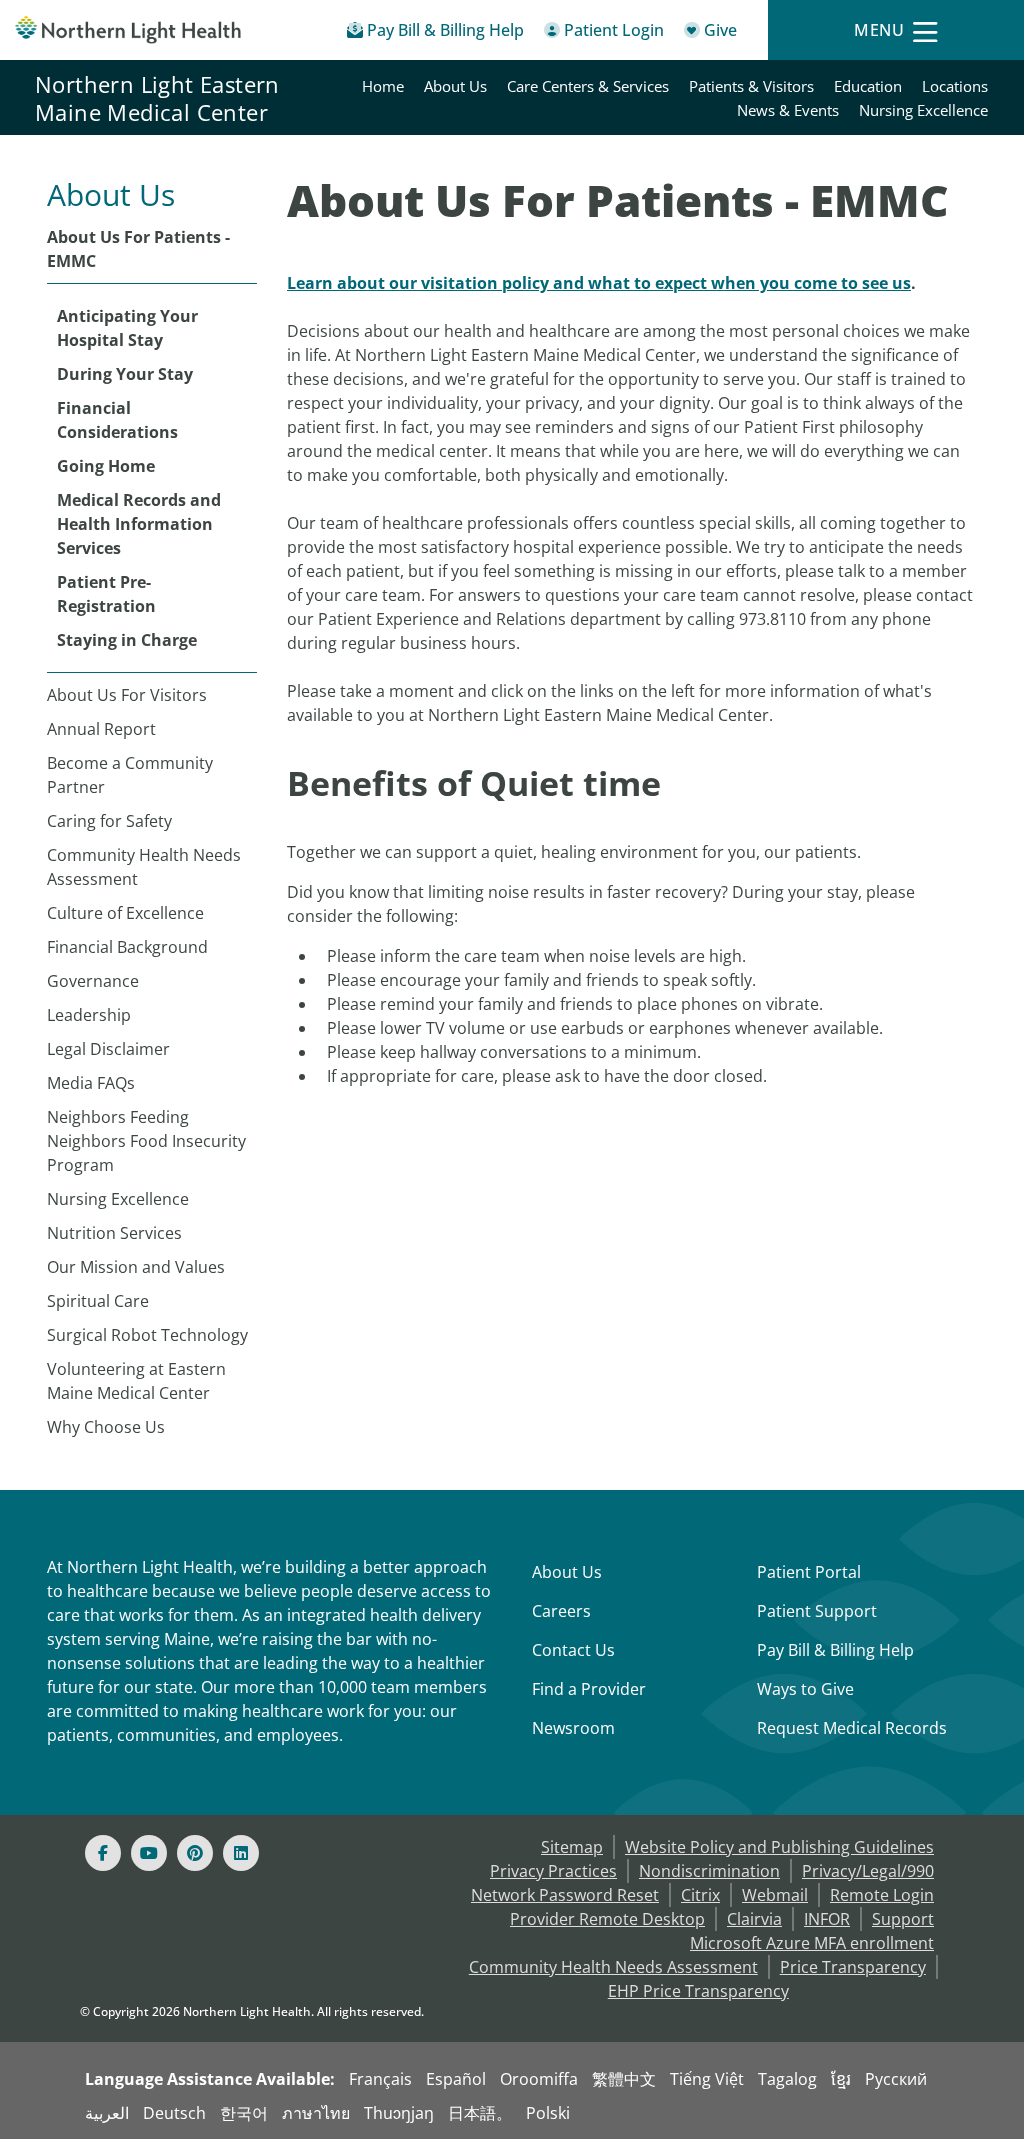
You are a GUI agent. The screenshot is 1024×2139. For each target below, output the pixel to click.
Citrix (700, 1895)
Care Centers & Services (588, 86)
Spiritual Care (98, 1301)
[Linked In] (241, 1853)
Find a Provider (589, 1689)
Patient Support (817, 1611)
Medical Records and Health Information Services (139, 524)
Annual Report (101, 729)
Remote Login (882, 1895)
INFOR (827, 1919)
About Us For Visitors (127, 695)
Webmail (775, 1895)
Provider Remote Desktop (607, 1919)
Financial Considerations (117, 420)
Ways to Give (805, 1689)
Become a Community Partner (130, 775)
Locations (955, 86)
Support (903, 1919)
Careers (561, 1611)
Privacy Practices (553, 1871)
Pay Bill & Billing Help (835, 1650)
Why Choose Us (106, 1427)
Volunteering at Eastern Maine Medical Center (136, 1381)
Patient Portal (809, 1572)
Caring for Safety (109, 821)
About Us (455, 86)
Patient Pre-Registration (106, 594)
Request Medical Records (852, 1728)
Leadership (89, 1015)
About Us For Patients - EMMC (138, 249)
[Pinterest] (195, 1853)
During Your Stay (125, 374)
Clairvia (754, 1919)
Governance (93, 981)
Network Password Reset (565, 1895)
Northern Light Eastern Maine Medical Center (157, 98)
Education (868, 86)
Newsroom (573, 1728)
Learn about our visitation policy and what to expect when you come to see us (599, 283)
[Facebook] (103, 1853)
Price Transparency (853, 1967)
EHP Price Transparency (698, 1991)
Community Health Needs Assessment (144, 867)
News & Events (788, 110)
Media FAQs (91, 1083)
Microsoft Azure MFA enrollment (812, 1943)
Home (383, 86)
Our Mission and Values (136, 1267)
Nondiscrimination (709, 1871)
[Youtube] (149, 1853)
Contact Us (573, 1650)
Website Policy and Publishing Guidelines (779, 1847)
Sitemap (572, 1847)
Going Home (106, 466)
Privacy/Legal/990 (868, 1871)
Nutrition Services (114, 1233)
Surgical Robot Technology (147, 1335)
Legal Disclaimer (108, 1049)
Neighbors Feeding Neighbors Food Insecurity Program (146, 1141)
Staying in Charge (127, 640)
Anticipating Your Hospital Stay (127, 328)
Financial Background (127, 947)
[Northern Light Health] (128, 30)
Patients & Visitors (751, 86)
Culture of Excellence (125, 913)
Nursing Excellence (923, 110)
